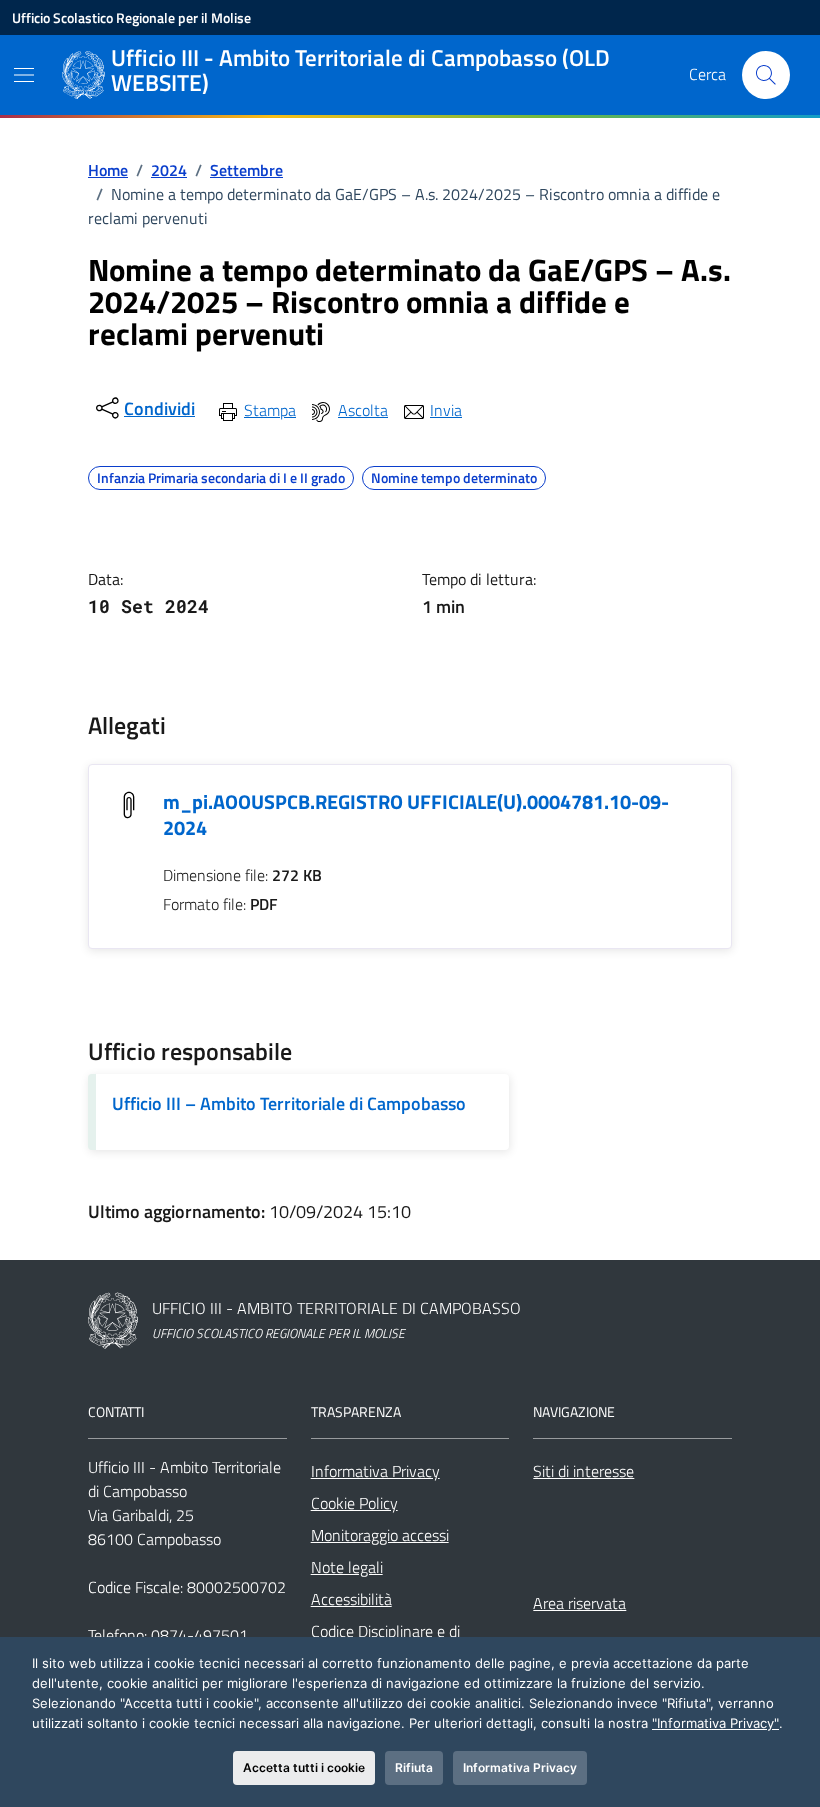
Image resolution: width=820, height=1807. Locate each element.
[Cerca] (766, 75)
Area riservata (579, 1603)
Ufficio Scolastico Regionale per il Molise (131, 17)
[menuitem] (256, 410)
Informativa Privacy (375, 1471)
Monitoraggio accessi (380, 1535)
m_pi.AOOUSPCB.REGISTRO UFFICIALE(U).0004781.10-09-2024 (416, 815)
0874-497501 (199, 1635)
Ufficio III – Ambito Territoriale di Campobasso (289, 1103)
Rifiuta (414, 1767)
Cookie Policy (354, 1503)
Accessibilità (351, 1599)
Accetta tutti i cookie (304, 1767)
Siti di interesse (583, 1471)
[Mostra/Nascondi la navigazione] (24, 75)
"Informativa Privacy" (715, 1723)
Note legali (347, 1567)
